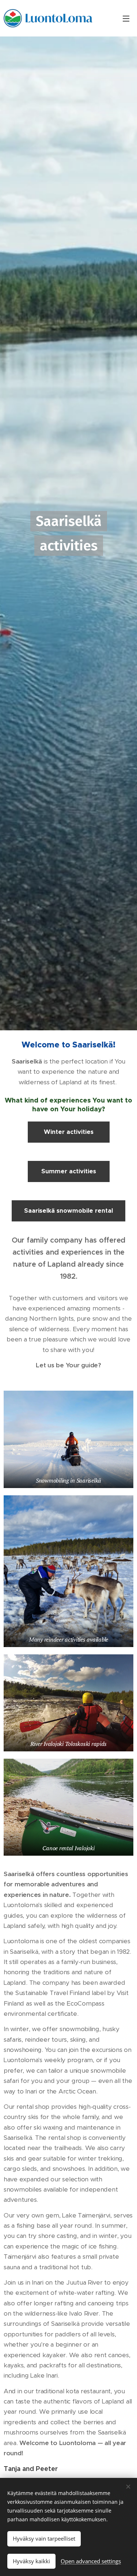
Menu (126, 18)
